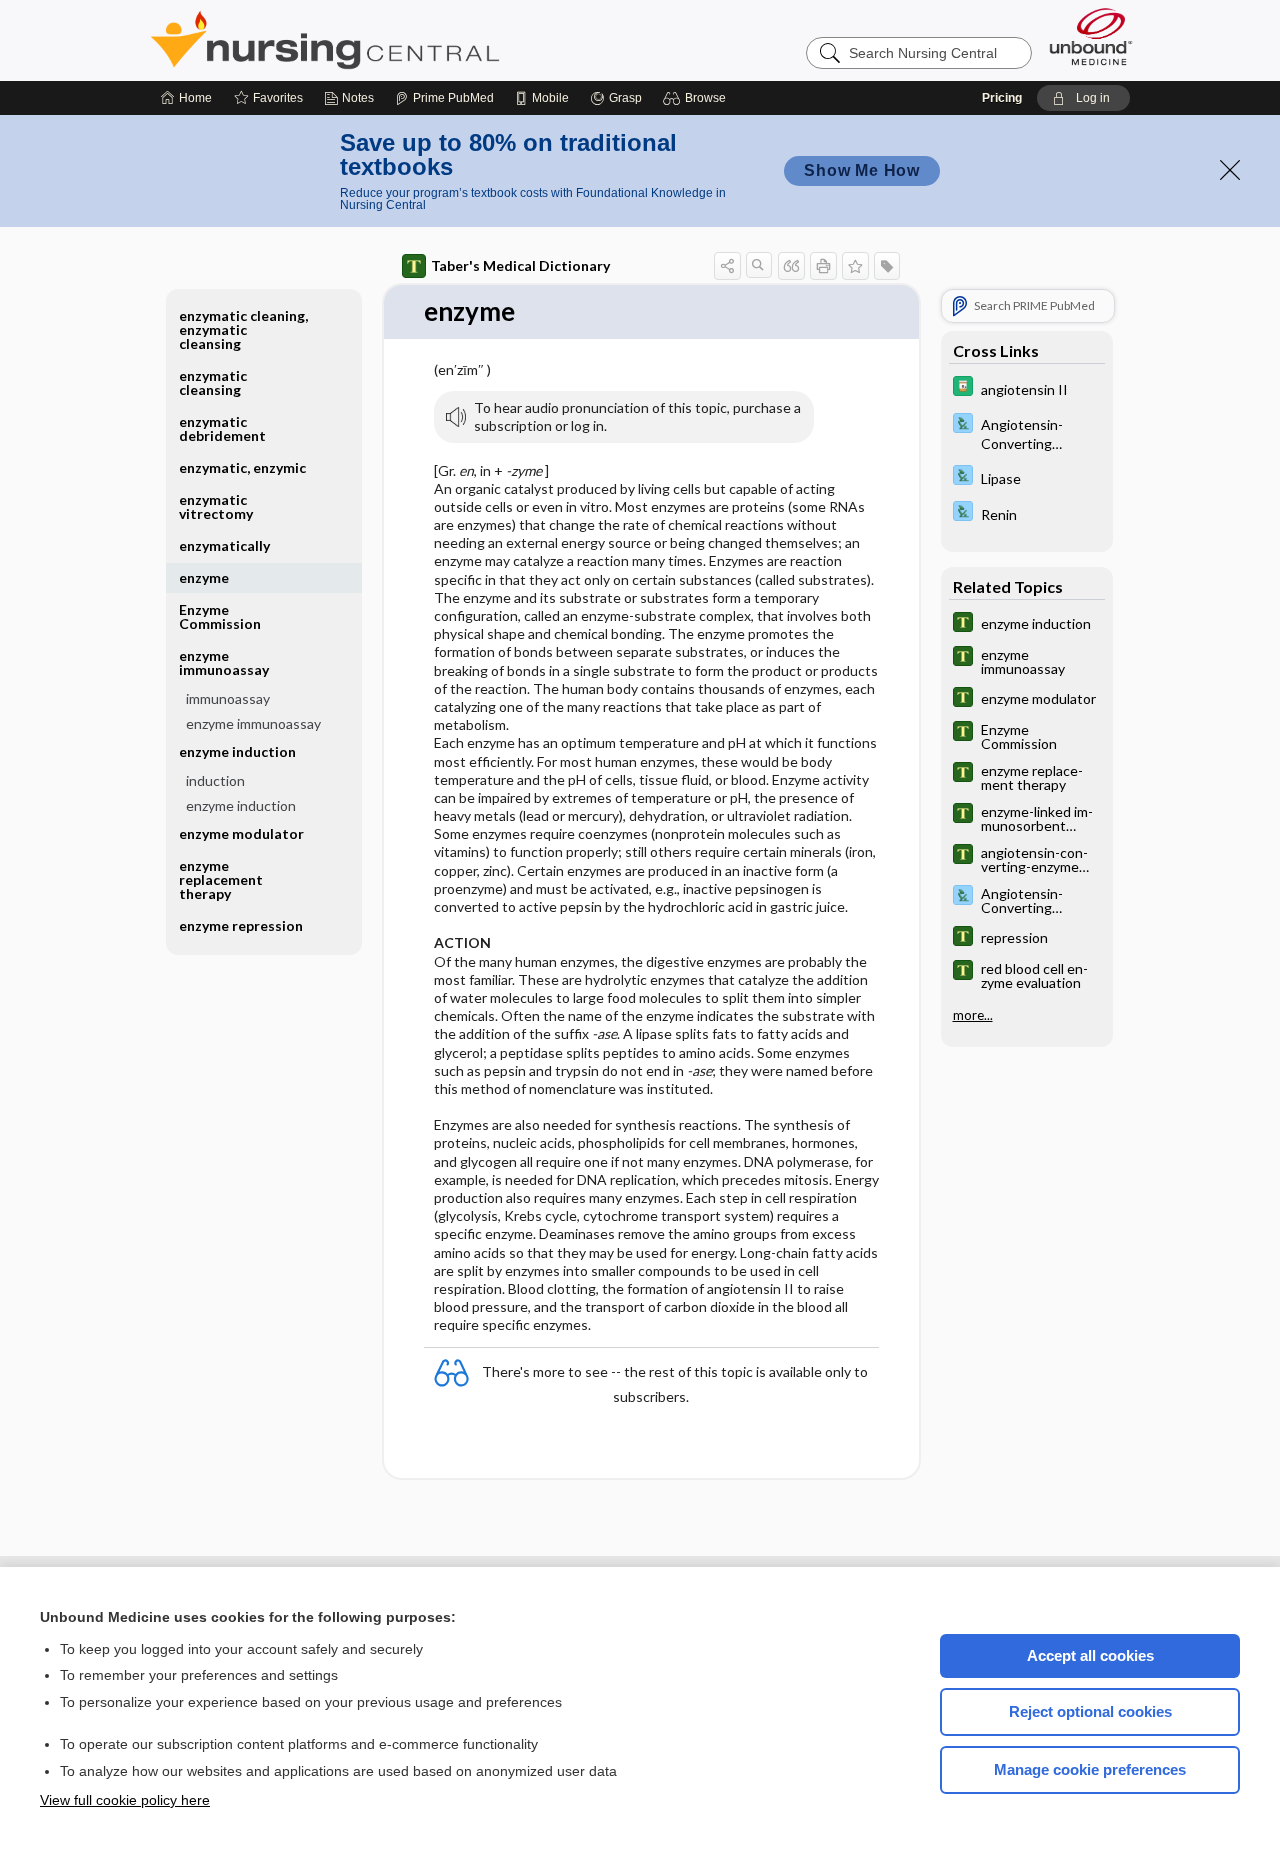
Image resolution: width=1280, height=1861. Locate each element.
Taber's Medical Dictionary (520, 265)
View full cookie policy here (125, 1800)
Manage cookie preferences (1090, 1769)
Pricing (1002, 98)
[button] (697, 98)
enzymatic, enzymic (242, 467)
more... (973, 1015)
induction (215, 780)
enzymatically (224, 545)
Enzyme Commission (220, 616)
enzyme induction (241, 805)
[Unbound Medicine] (1091, 36)
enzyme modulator (241, 833)
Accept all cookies (1090, 1655)
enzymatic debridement (222, 428)
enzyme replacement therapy (221, 879)
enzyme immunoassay (253, 723)
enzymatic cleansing (213, 382)
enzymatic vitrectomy (216, 506)
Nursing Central (400, 40)
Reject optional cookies (1090, 1711)
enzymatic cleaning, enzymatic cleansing (243, 329)
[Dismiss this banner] (1230, 170)
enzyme (204, 577)
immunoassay (228, 698)
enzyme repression (241, 925)
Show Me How (862, 170)
